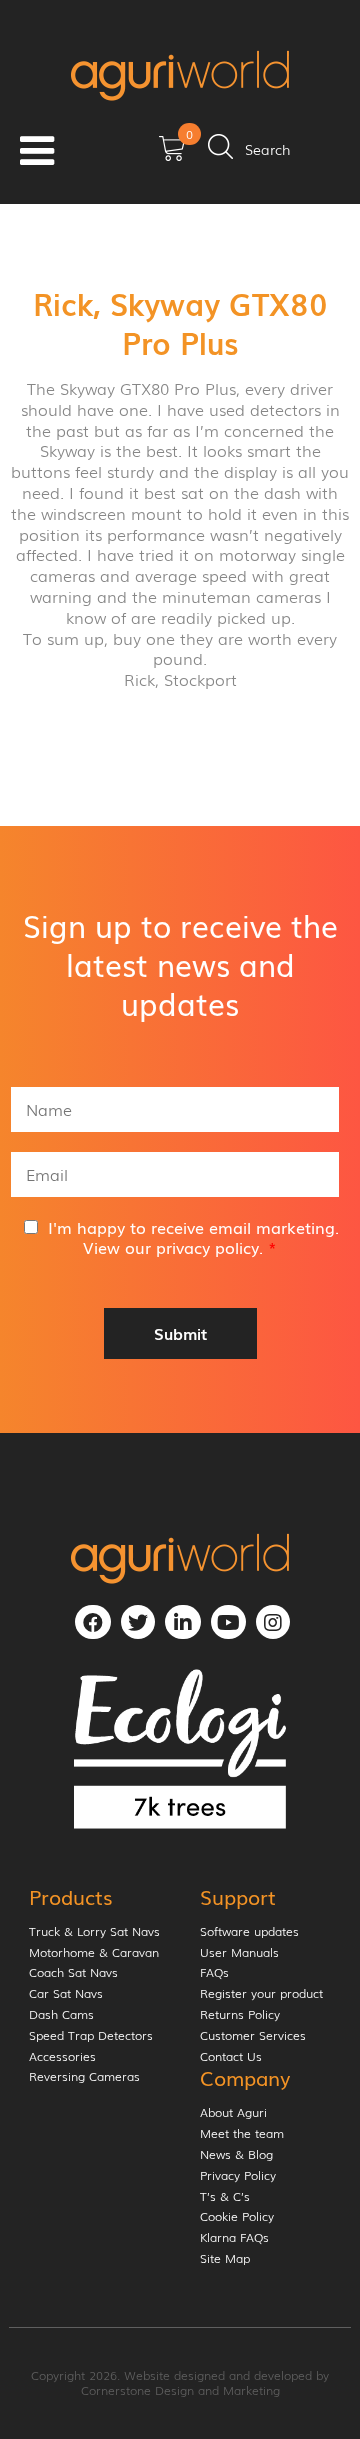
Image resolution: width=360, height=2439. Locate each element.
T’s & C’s (225, 2197)
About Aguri (233, 2113)
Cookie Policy (237, 2217)
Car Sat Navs (66, 1994)
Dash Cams (61, 2015)
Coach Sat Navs (73, 1973)
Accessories (62, 2057)
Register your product (261, 1994)
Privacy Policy (238, 2176)
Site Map (225, 2259)
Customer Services (253, 2036)
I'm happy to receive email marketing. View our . (193, 1237)
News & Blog (236, 2155)
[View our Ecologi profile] (180, 1749)
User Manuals (239, 1953)
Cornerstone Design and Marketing (180, 2390)
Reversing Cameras (84, 2077)
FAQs (214, 1973)
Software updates (249, 1932)
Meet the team (242, 2134)
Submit (180, 1333)
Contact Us (231, 2057)
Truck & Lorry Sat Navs (94, 1932)
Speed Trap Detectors (91, 2036)
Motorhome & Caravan (94, 1953)
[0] (172, 155)
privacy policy (207, 1247)
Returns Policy (240, 2015)
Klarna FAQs (234, 2238)
